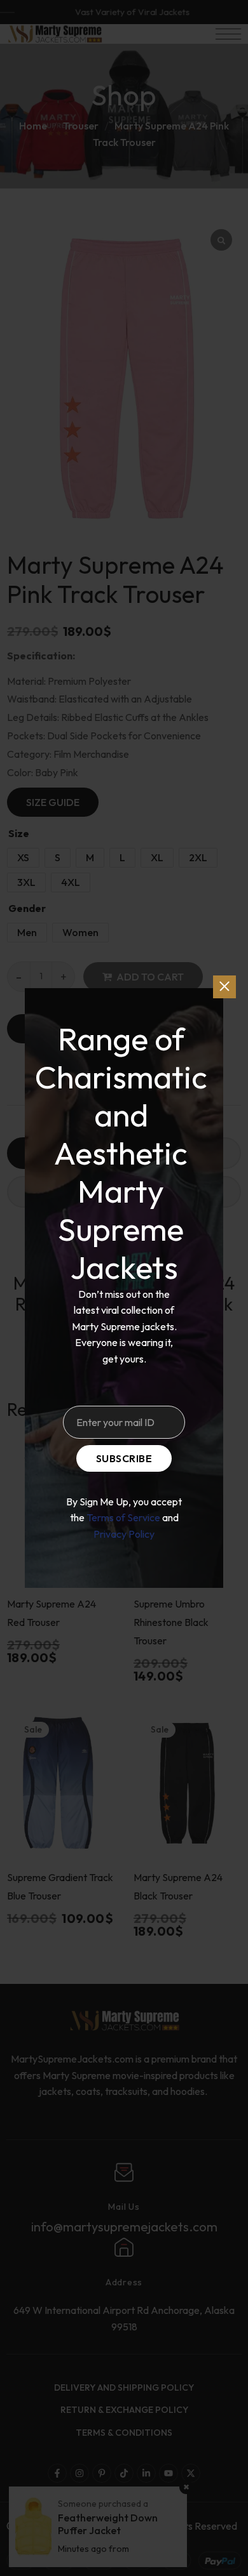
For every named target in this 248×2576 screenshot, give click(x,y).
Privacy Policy (124, 1534)
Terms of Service (123, 1517)
